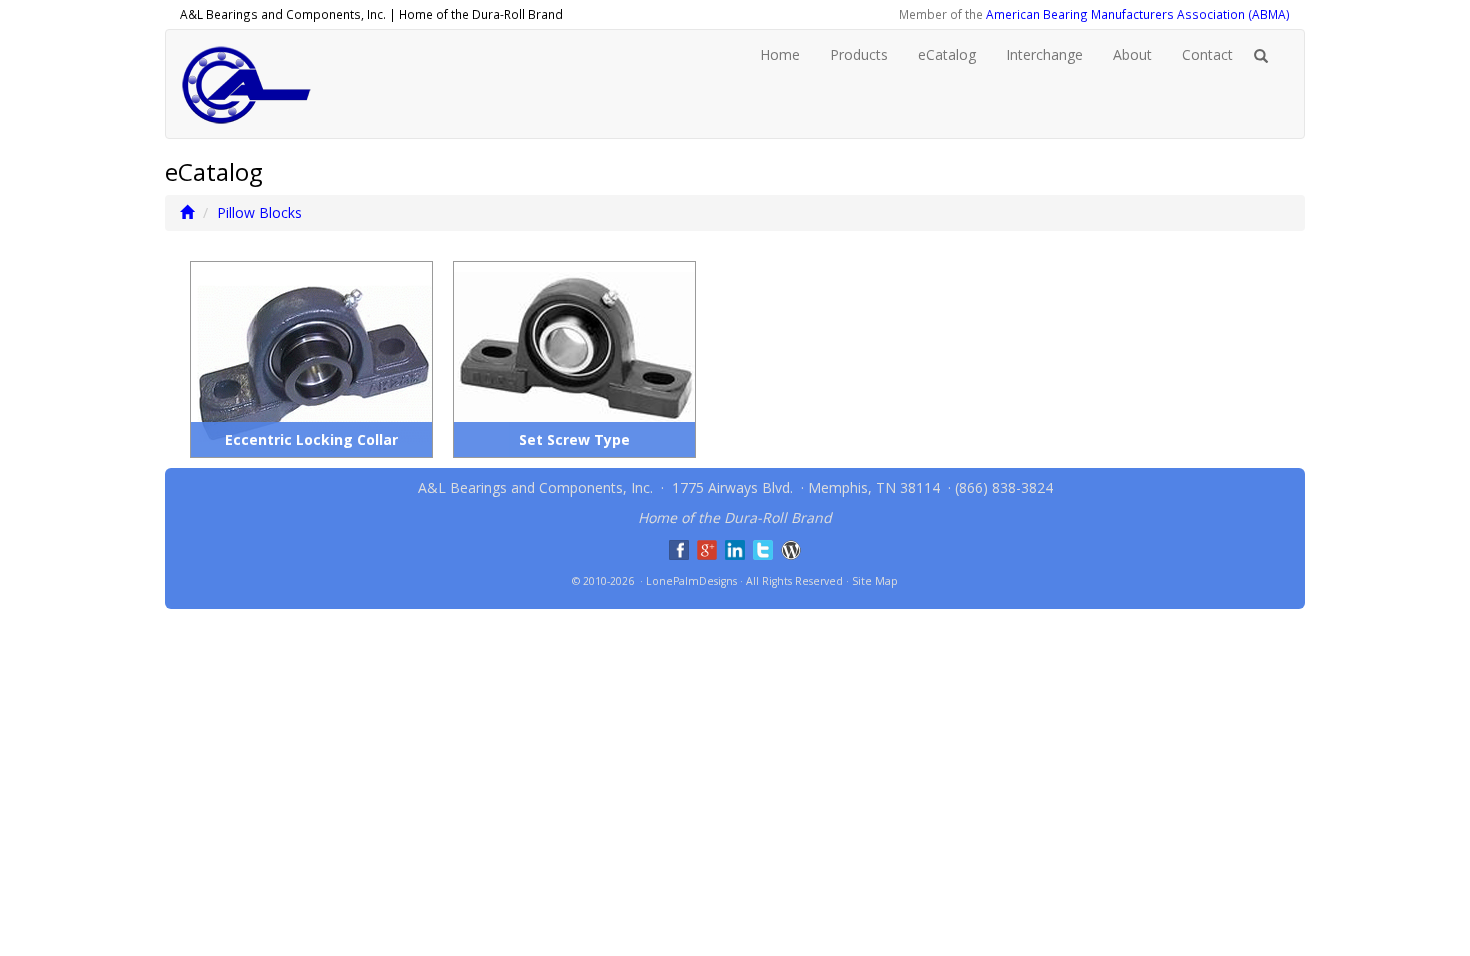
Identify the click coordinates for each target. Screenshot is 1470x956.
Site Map (875, 581)
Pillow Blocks (259, 212)
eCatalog (947, 54)
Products (859, 54)
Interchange (1044, 54)
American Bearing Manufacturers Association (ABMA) (1138, 14)
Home (780, 54)
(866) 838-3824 (1004, 487)
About (1132, 54)
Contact (1207, 54)
